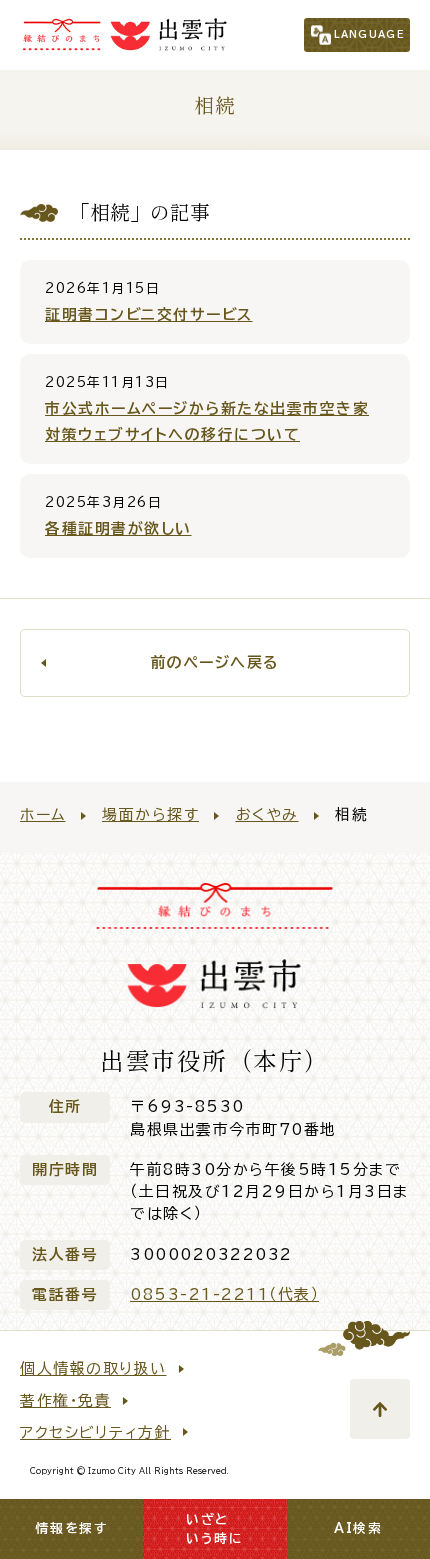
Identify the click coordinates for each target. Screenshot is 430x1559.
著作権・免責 (65, 1400)
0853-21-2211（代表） (224, 1294)
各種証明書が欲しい (118, 528)
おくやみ (267, 814)
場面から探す (150, 814)
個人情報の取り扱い (93, 1368)
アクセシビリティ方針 (95, 1432)
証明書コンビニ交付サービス (149, 314)
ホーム (43, 814)
